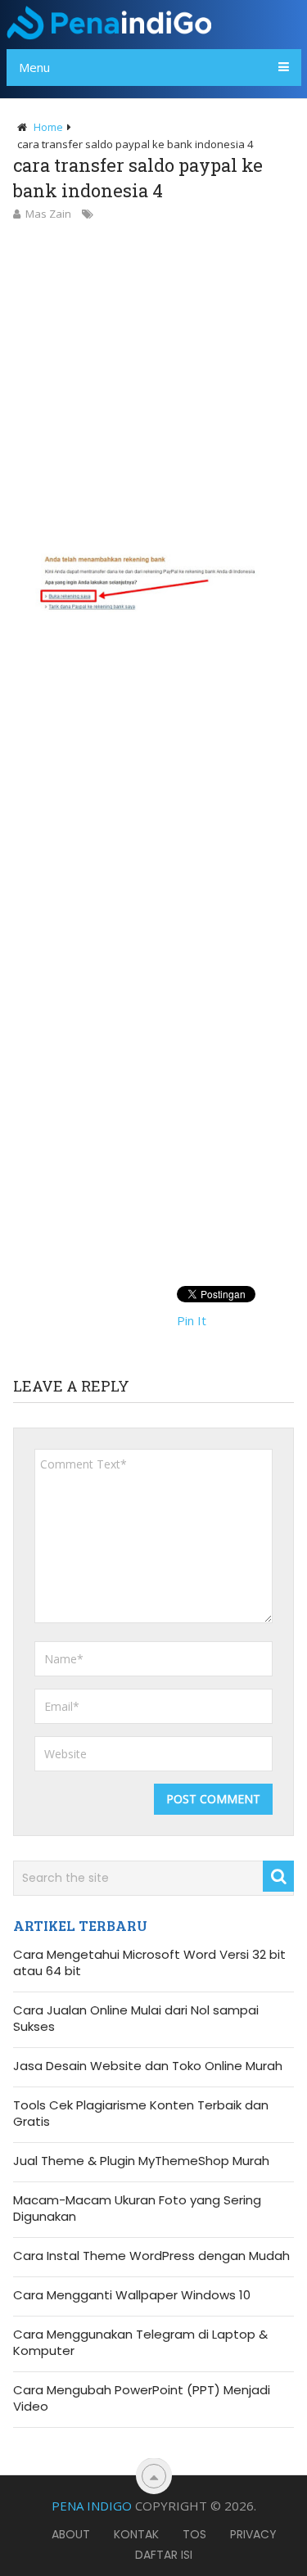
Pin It (192, 1320)
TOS (194, 2534)
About (71, 2534)
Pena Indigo (92, 2506)
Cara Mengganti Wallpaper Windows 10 (132, 2295)
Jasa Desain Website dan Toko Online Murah (148, 2066)
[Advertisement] (153, 385)
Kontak (136, 2534)
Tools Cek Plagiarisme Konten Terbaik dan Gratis (141, 2114)
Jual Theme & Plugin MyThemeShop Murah (141, 2161)
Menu (34, 67)
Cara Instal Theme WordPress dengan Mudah (151, 2256)
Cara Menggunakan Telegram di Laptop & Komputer (140, 2343)
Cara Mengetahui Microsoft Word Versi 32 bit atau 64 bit (149, 1963)
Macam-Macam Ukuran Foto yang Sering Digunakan (137, 2208)
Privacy (253, 2534)
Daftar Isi (164, 2555)
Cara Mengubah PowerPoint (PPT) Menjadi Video (142, 2398)
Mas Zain (48, 214)
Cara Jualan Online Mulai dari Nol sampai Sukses (136, 2019)
